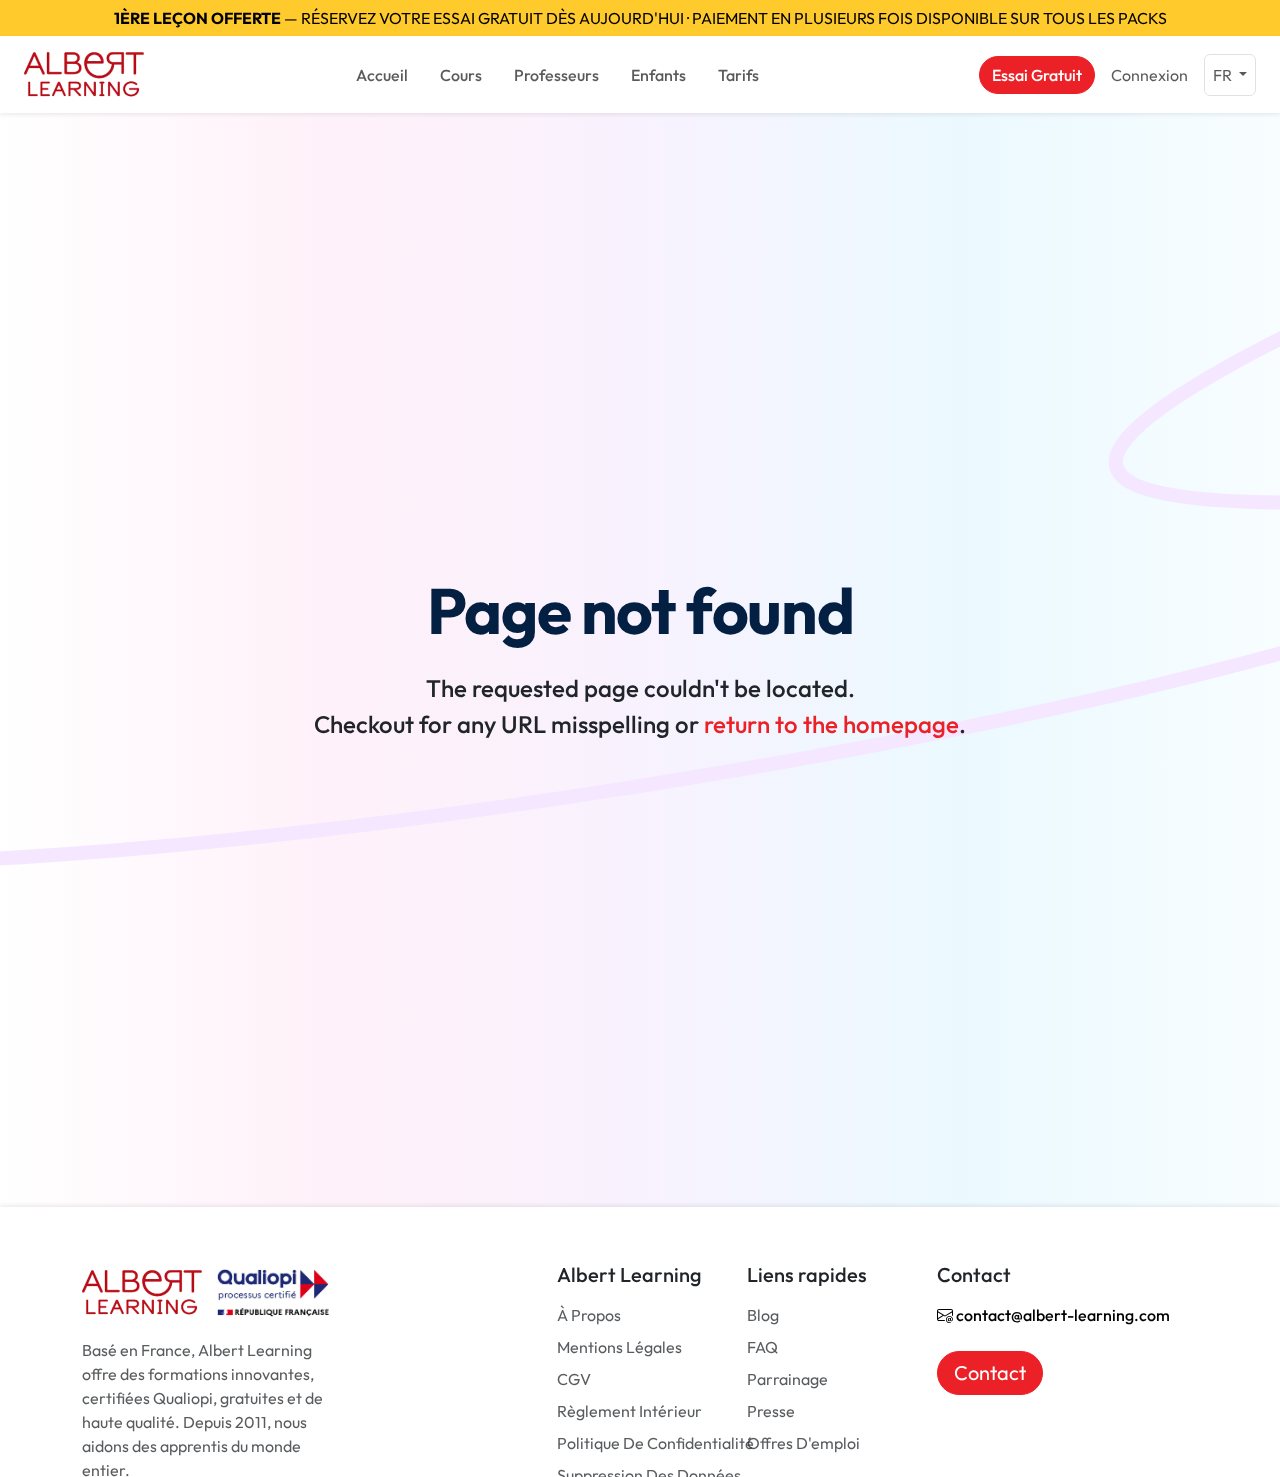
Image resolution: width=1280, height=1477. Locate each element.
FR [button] (1224, 75)
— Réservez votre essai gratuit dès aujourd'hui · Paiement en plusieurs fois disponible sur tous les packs (640, 18)
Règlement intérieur (629, 1411)
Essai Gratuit (1037, 75)
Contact (990, 1372)
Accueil (382, 75)
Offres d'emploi (803, 1443)
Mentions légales (619, 1347)
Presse (771, 1411)
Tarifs (738, 75)
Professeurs (556, 75)
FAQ (762, 1347)
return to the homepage (831, 724)
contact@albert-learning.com (1061, 1315)
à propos (589, 1315)
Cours (461, 75)
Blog (763, 1315)
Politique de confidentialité (655, 1443)
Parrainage (787, 1379)
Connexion (1149, 75)
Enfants (658, 75)
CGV (574, 1379)
